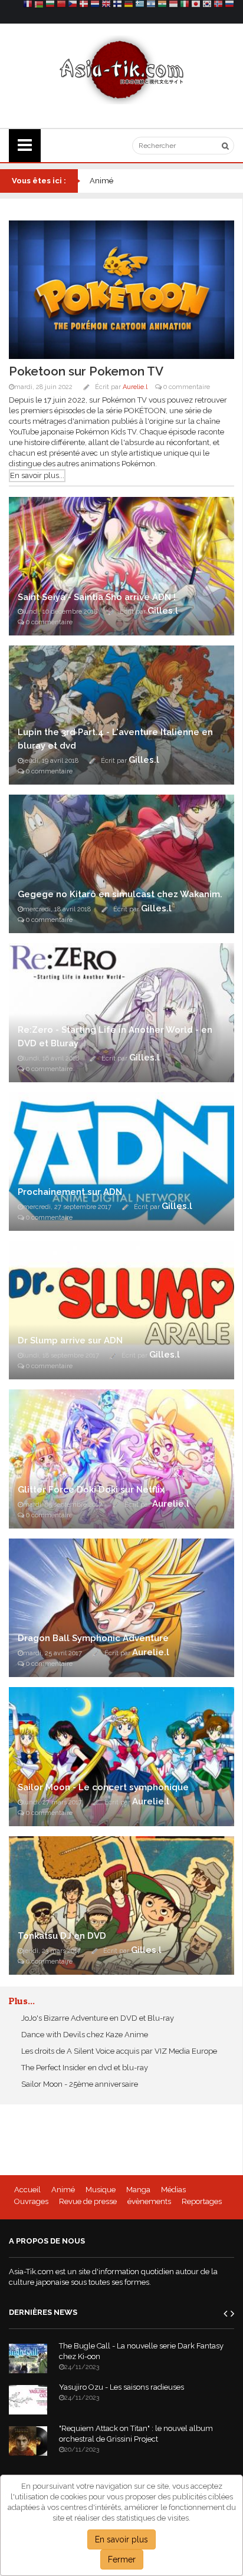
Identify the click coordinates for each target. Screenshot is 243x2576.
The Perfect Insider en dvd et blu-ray (84, 2068)
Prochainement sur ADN (70, 1192)
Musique (101, 2190)
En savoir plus (121, 2539)
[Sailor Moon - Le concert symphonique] (121, 1756)
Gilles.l (163, 611)
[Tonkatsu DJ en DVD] (121, 1905)
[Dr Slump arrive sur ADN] (121, 1310)
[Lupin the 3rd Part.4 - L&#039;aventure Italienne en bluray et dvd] (121, 714)
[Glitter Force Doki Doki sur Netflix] (121, 1458)
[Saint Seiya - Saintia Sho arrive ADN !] (121, 566)
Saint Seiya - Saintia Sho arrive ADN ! (97, 597)
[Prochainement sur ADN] (121, 1161)
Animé (63, 2190)
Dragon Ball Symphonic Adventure (93, 1638)
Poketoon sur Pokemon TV (86, 371)
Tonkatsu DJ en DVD (62, 1936)
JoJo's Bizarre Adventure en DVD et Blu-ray (97, 2018)
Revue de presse (88, 2201)
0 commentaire (186, 387)
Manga (138, 2190)
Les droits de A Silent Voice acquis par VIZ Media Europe (118, 2051)
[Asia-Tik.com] (122, 69)
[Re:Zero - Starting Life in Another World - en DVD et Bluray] (121, 1012)
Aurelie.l (135, 387)
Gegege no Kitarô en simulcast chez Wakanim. (120, 894)
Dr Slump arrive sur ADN (70, 1340)
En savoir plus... (37, 475)
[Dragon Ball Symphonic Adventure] (121, 1607)
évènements (149, 2201)
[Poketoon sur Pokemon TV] (121, 289)
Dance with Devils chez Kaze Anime (84, 2035)
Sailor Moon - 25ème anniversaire (79, 2084)
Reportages (202, 2201)
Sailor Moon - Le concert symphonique (103, 1787)
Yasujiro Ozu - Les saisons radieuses (121, 2387)
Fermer (122, 2559)
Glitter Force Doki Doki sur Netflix (91, 1490)
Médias (173, 2190)
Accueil (27, 2190)
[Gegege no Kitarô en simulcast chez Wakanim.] (121, 863)
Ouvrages (31, 2201)
